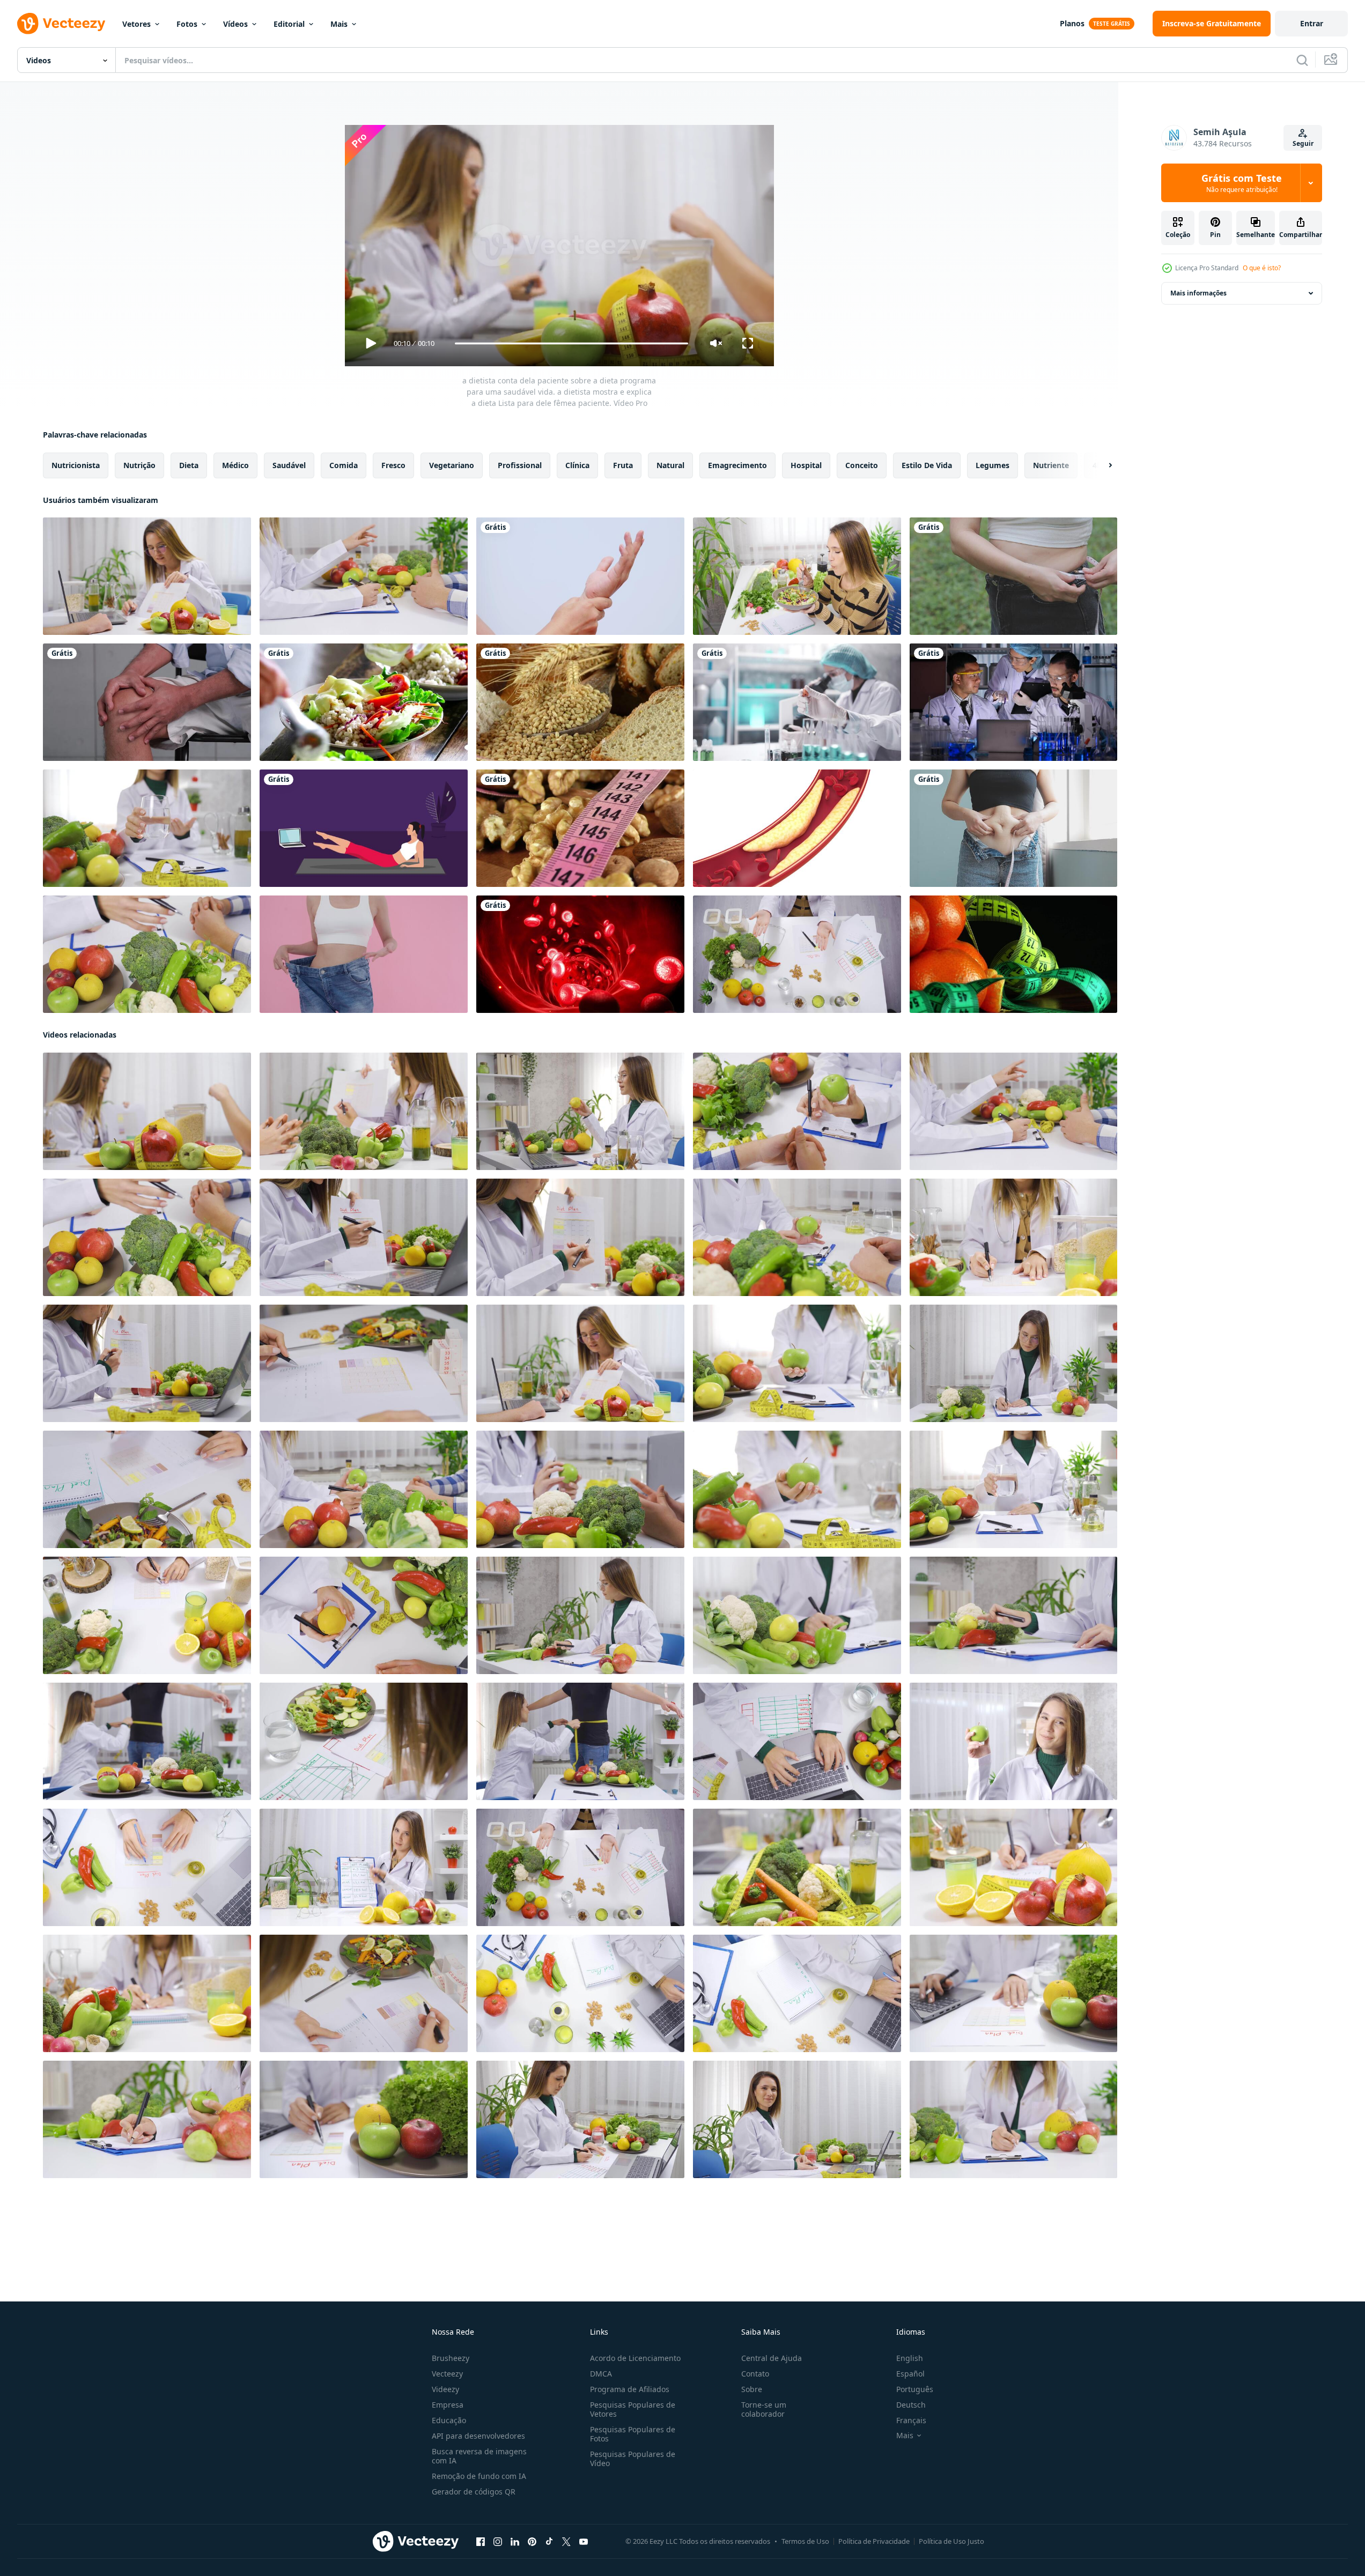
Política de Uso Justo (951, 2541)
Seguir (1303, 143)
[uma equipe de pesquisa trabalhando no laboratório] (1013, 702)
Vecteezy (447, 2374)
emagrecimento (737, 465)
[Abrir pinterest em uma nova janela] (532, 2542)
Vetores (136, 24)
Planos (1072, 23)
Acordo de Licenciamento (635, 2358)
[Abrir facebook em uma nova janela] (481, 2542)
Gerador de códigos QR (474, 2492)
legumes (993, 465)
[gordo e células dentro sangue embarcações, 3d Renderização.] (797, 828)
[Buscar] (1302, 60)
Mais (339, 24)
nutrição (139, 465)
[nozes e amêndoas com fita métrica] (580, 828)
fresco (393, 465)
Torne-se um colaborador (764, 2409)
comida (344, 465)
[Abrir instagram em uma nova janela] (498, 2542)
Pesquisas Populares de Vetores (633, 2409)
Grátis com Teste (1242, 183)
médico (235, 465)
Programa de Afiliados (630, 2389)
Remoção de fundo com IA (479, 2476)
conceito (862, 465)
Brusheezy (451, 2358)
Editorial (289, 24)
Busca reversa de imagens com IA (479, 2456)
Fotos (187, 24)
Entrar (1312, 23)
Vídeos (235, 24)
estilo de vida (927, 465)
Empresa (448, 2405)
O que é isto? (1262, 268)
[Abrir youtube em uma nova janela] (584, 2542)
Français (911, 2420)
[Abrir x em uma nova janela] (566, 2542)
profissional (520, 465)
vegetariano (452, 465)
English (910, 2358)
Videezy (445, 2389)
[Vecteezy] (61, 24)
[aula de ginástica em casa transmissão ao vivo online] (364, 828)
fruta (623, 465)
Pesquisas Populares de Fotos (633, 2434)
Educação (449, 2420)
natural (670, 465)
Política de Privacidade (874, 2541)
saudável (289, 465)
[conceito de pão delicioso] (580, 702)
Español (910, 2374)
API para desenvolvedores (478, 2436)
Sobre (752, 2389)
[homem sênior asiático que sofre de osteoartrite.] (147, 702)
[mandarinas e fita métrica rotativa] (1013, 954)
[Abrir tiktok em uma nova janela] (549, 2542)
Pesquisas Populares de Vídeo (633, 2459)
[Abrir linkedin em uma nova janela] (515, 2542)
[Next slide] (1101, 465)
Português (915, 2389)
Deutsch (911, 2405)
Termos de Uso (805, 2541)
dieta (189, 465)
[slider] (571, 343)
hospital (806, 465)
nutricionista (76, 465)
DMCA (601, 2374)
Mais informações (1198, 293)
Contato (755, 2374)
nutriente (1051, 465)
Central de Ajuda (772, 2358)
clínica (577, 465)
